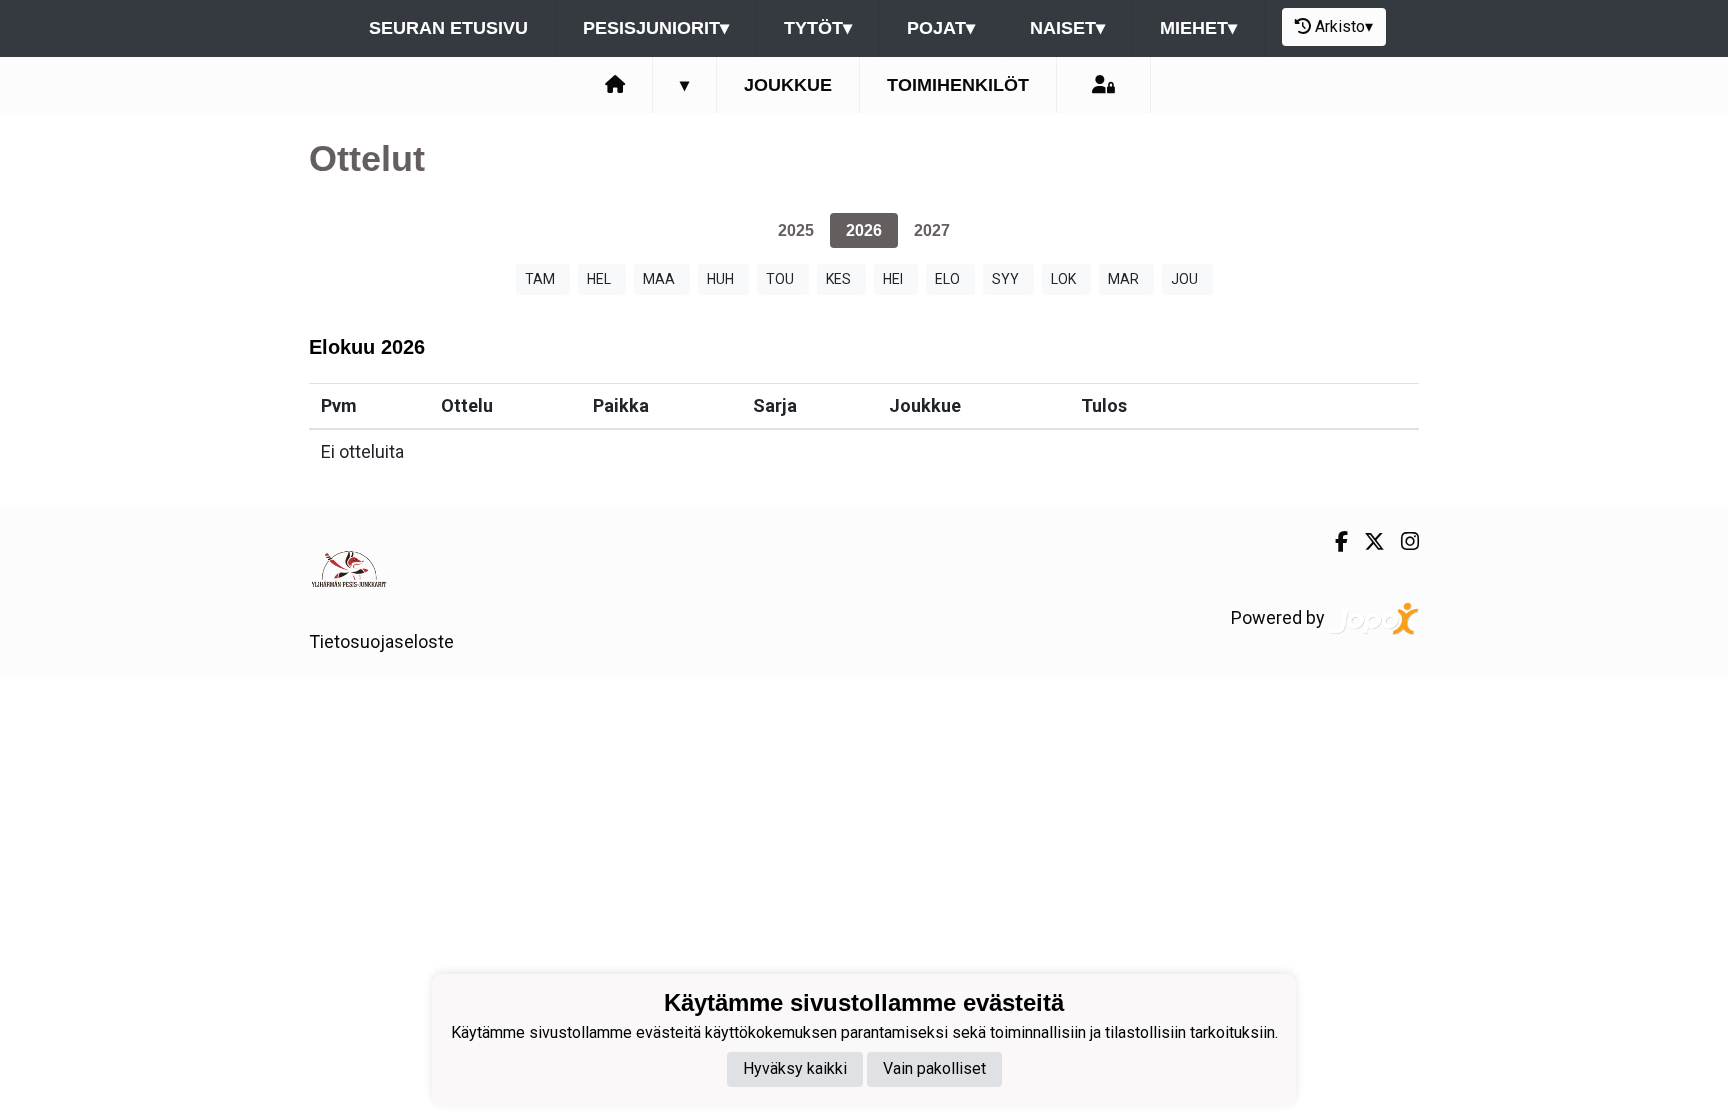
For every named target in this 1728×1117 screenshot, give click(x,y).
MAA (659, 279)
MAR (1123, 279)
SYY (1005, 279)
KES (838, 279)
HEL (599, 279)
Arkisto (1344, 26)
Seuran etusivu (448, 28)
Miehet (1198, 28)
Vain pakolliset (934, 1068)
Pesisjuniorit (656, 28)
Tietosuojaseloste (381, 641)
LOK (1063, 279)
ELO (947, 279)
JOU (1184, 279)
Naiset (1067, 28)
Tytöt (818, 28)
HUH (720, 279)
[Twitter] (1366, 542)
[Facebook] (1333, 542)
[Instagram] (1402, 542)
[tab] (796, 230)
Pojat (941, 28)
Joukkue (788, 85)
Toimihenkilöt (958, 85)
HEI (893, 279)
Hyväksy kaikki (795, 1068)
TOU (780, 279)
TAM (540, 279)
